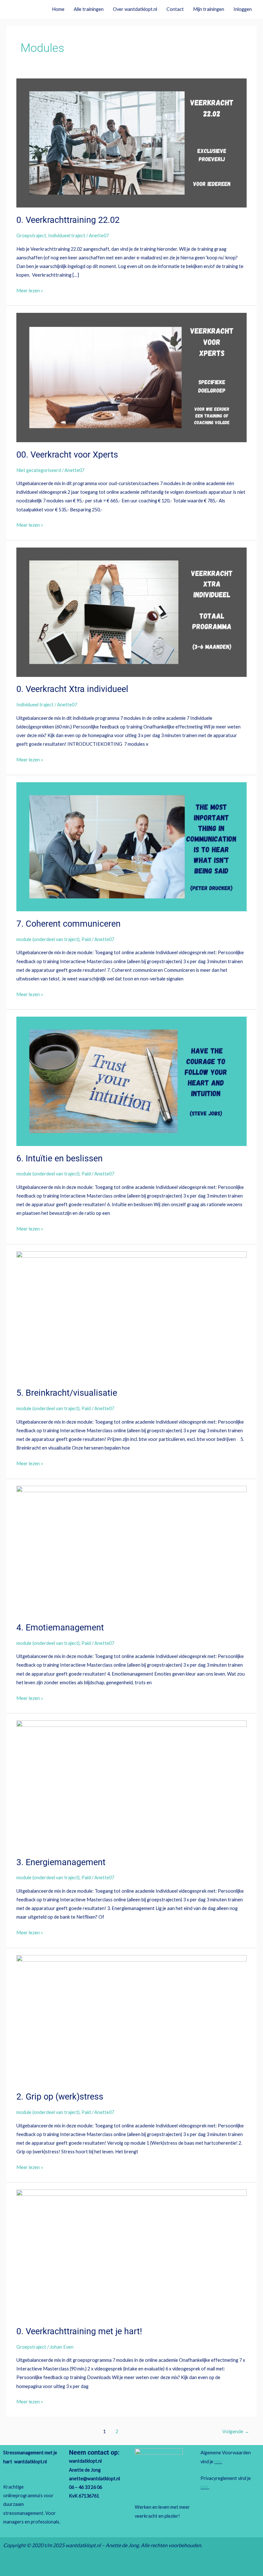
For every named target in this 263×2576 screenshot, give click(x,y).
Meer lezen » (30, 290)
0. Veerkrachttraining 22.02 (68, 220)
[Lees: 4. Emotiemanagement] (131, 1550)
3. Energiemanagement (61, 1862)
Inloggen (243, 9)
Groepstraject (31, 236)
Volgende (236, 2431)
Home (58, 9)
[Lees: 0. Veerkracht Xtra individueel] (131, 611)
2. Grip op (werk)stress (60, 2097)
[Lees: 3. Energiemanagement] (131, 1785)
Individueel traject (67, 236)
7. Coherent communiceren (68, 924)
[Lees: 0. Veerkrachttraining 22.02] (131, 142)
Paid (86, 939)
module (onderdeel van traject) (48, 939)
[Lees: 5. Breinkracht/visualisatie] (131, 1315)
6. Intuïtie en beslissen (59, 1158)
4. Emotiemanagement (60, 1628)
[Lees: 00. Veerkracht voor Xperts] (131, 377)
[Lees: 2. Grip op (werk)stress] (131, 2019)
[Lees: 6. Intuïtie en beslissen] (131, 1081)
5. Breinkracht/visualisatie (67, 1393)
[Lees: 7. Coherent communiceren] (131, 846)
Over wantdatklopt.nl (135, 9)
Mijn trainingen (209, 9)
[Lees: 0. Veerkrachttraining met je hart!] (131, 2254)
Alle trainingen (89, 9)
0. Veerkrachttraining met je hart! (79, 2331)
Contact (175, 9)
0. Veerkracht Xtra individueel (72, 689)
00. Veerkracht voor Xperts (67, 455)
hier (218, 2462)
